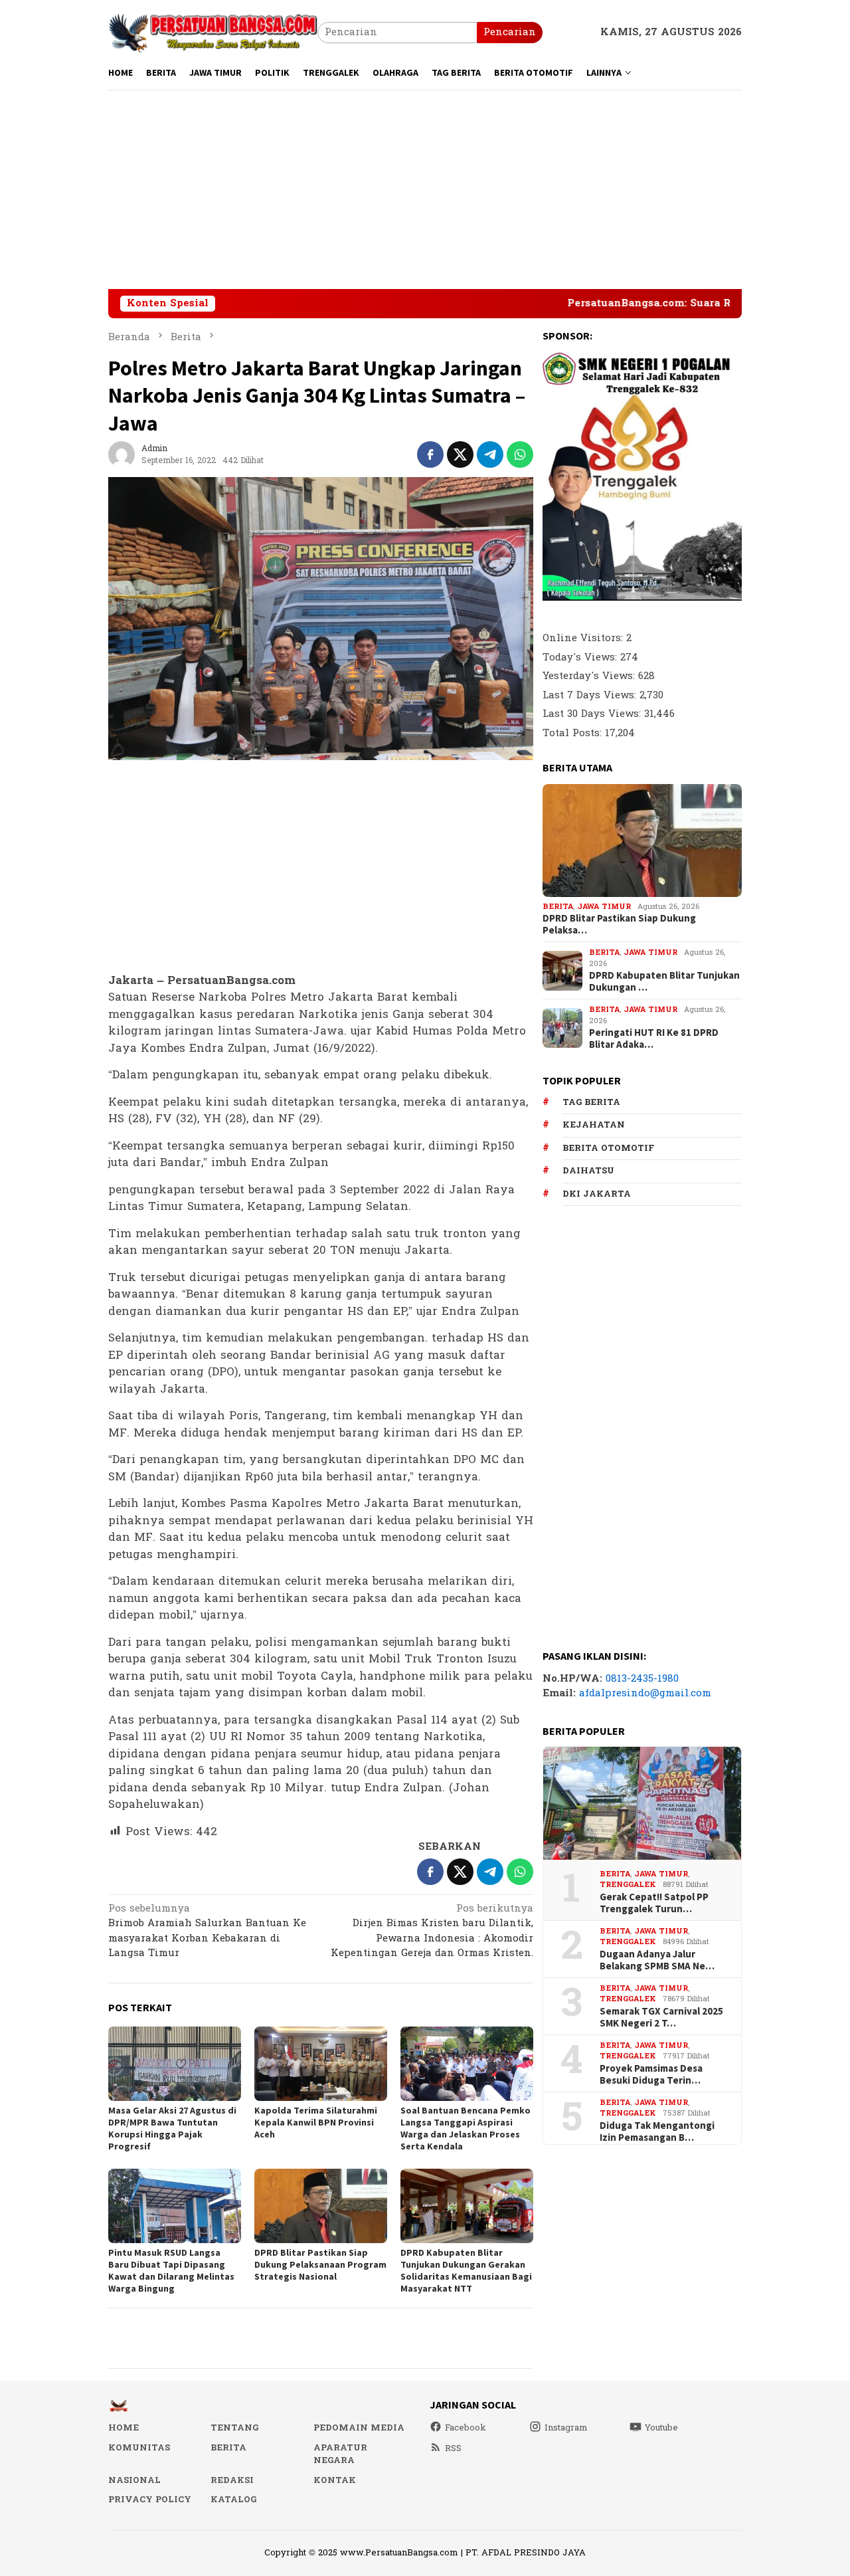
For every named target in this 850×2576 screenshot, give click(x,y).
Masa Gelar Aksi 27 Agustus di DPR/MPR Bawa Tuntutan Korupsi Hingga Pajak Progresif (172, 2128)
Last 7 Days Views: (591, 695)
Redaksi (232, 2480)
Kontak (335, 2480)
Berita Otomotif (608, 1148)
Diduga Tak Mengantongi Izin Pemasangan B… (657, 2131)
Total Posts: (574, 733)
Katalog (233, 2500)
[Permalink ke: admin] (122, 454)
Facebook (466, 2428)
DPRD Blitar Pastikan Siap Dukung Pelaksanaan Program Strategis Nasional (320, 2264)
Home (124, 2428)
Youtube (661, 2428)
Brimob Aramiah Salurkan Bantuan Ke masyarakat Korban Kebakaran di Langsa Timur (207, 1932)
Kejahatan (594, 1125)
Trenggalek (628, 1885)
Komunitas (139, 2448)
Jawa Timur (604, 907)
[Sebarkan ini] (430, 454)
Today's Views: (581, 657)
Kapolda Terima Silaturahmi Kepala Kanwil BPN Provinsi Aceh (316, 2122)
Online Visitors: (584, 638)
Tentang (234, 2428)
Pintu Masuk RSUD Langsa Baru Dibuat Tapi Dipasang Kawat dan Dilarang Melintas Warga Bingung (171, 2270)
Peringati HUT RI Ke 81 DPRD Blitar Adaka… (654, 1039)
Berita (558, 907)
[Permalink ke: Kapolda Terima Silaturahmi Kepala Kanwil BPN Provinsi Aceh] (321, 2064)
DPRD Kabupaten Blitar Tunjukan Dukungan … (664, 981)
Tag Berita (591, 1102)
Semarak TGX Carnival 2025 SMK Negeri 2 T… (661, 2017)
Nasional (134, 2480)
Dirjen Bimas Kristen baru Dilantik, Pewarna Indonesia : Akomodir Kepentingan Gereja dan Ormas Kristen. (432, 1932)
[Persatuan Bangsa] (213, 32)
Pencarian (510, 32)
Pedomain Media (359, 2428)
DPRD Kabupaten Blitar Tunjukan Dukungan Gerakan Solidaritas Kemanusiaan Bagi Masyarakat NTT (466, 2270)
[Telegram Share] (490, 454)
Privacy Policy (150, 2500)
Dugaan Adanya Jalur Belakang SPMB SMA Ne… (657, 1960)
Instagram (566, 2428)
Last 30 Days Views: (593, 714)
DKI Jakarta (597, 1194)
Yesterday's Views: (590, 676)
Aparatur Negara (340, 2454)
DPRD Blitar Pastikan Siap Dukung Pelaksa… (619, 924)
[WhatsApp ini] (520, 454)
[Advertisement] (425, 189)
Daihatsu (588, 1171)
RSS (453, 2448)
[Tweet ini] (460, 454)
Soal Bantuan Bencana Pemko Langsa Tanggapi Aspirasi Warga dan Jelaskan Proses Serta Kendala (466, 2128)
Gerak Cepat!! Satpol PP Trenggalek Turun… (654, 1903)
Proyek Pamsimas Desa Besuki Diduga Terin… (651, 2074)
